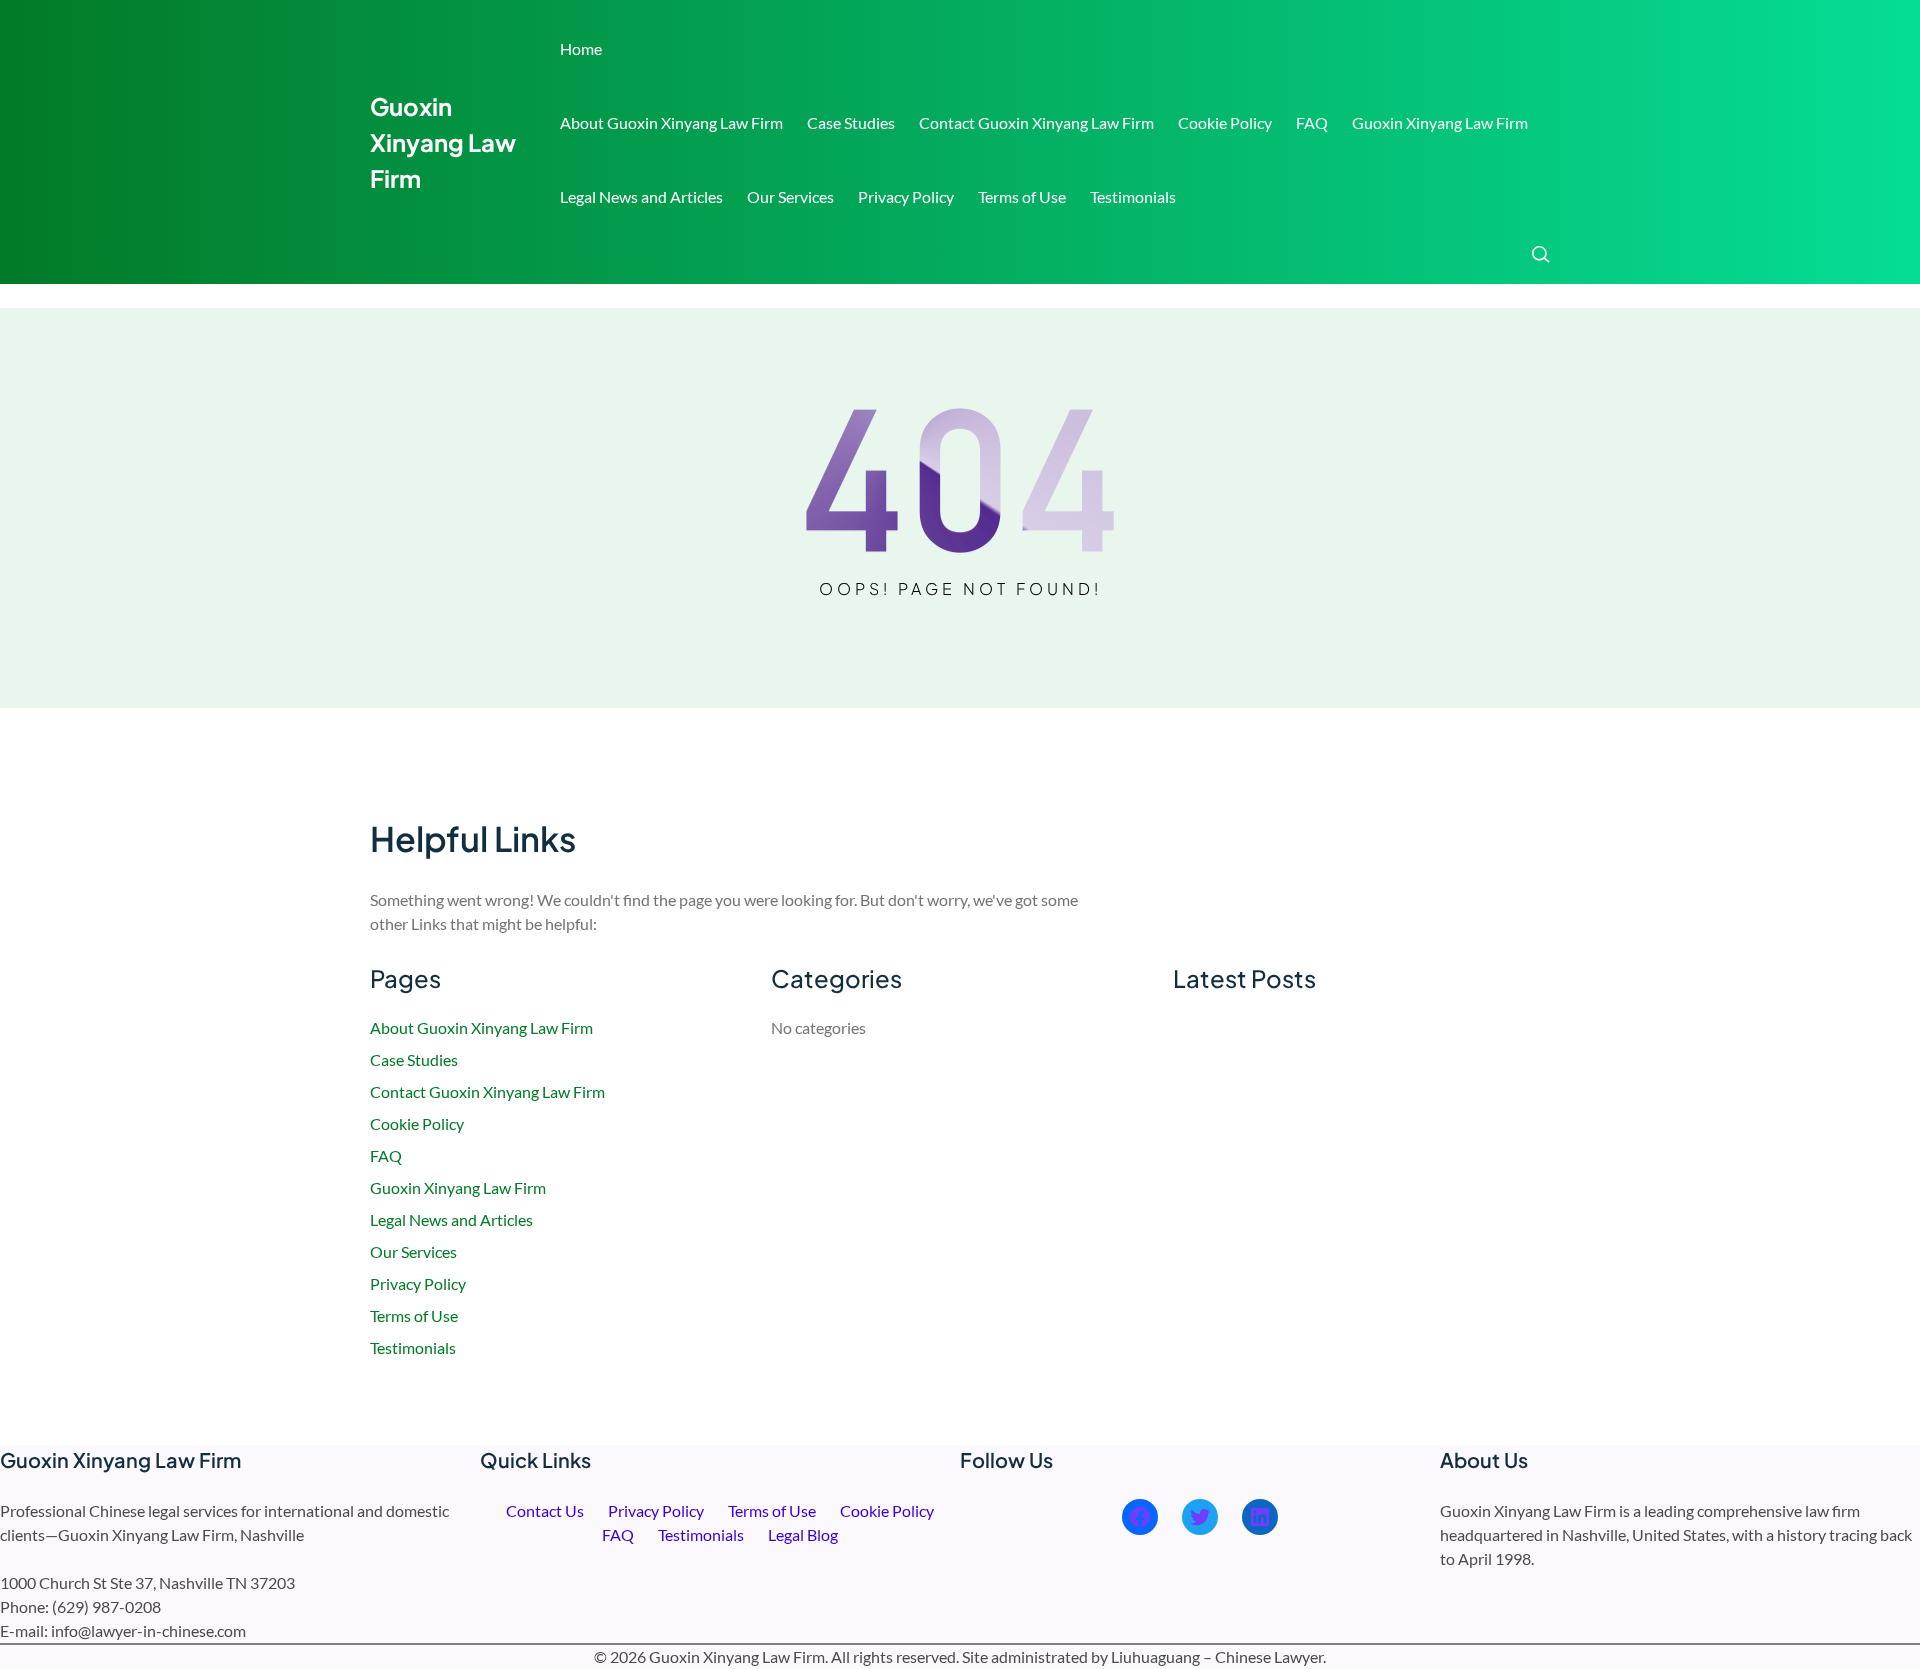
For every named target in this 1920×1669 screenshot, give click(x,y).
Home (581, 48)
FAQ (1312, 122)
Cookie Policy (1225, 122)
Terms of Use (1022, 196)
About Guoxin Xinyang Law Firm (671, 122)
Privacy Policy (906, 196)
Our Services (790, 196)
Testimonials (1133, 196)
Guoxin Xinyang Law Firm (443, 142)
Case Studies (851, 122)
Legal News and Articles (641, 196)
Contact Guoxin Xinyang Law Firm (1036, 122)
